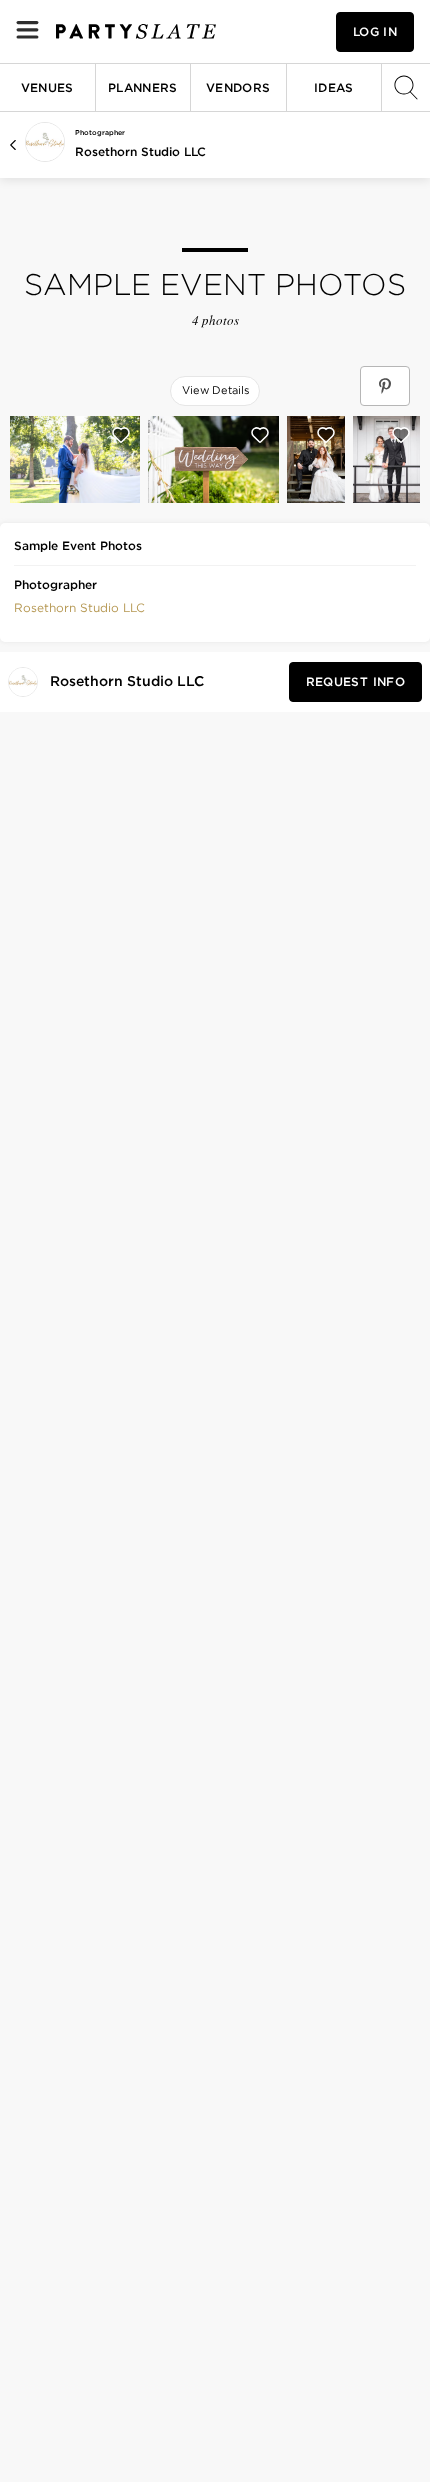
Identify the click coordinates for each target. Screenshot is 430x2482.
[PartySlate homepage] (136, 31)
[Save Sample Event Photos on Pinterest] (385, 386)
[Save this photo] (121, 435)
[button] (79, 606)
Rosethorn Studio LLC (140, 151)
